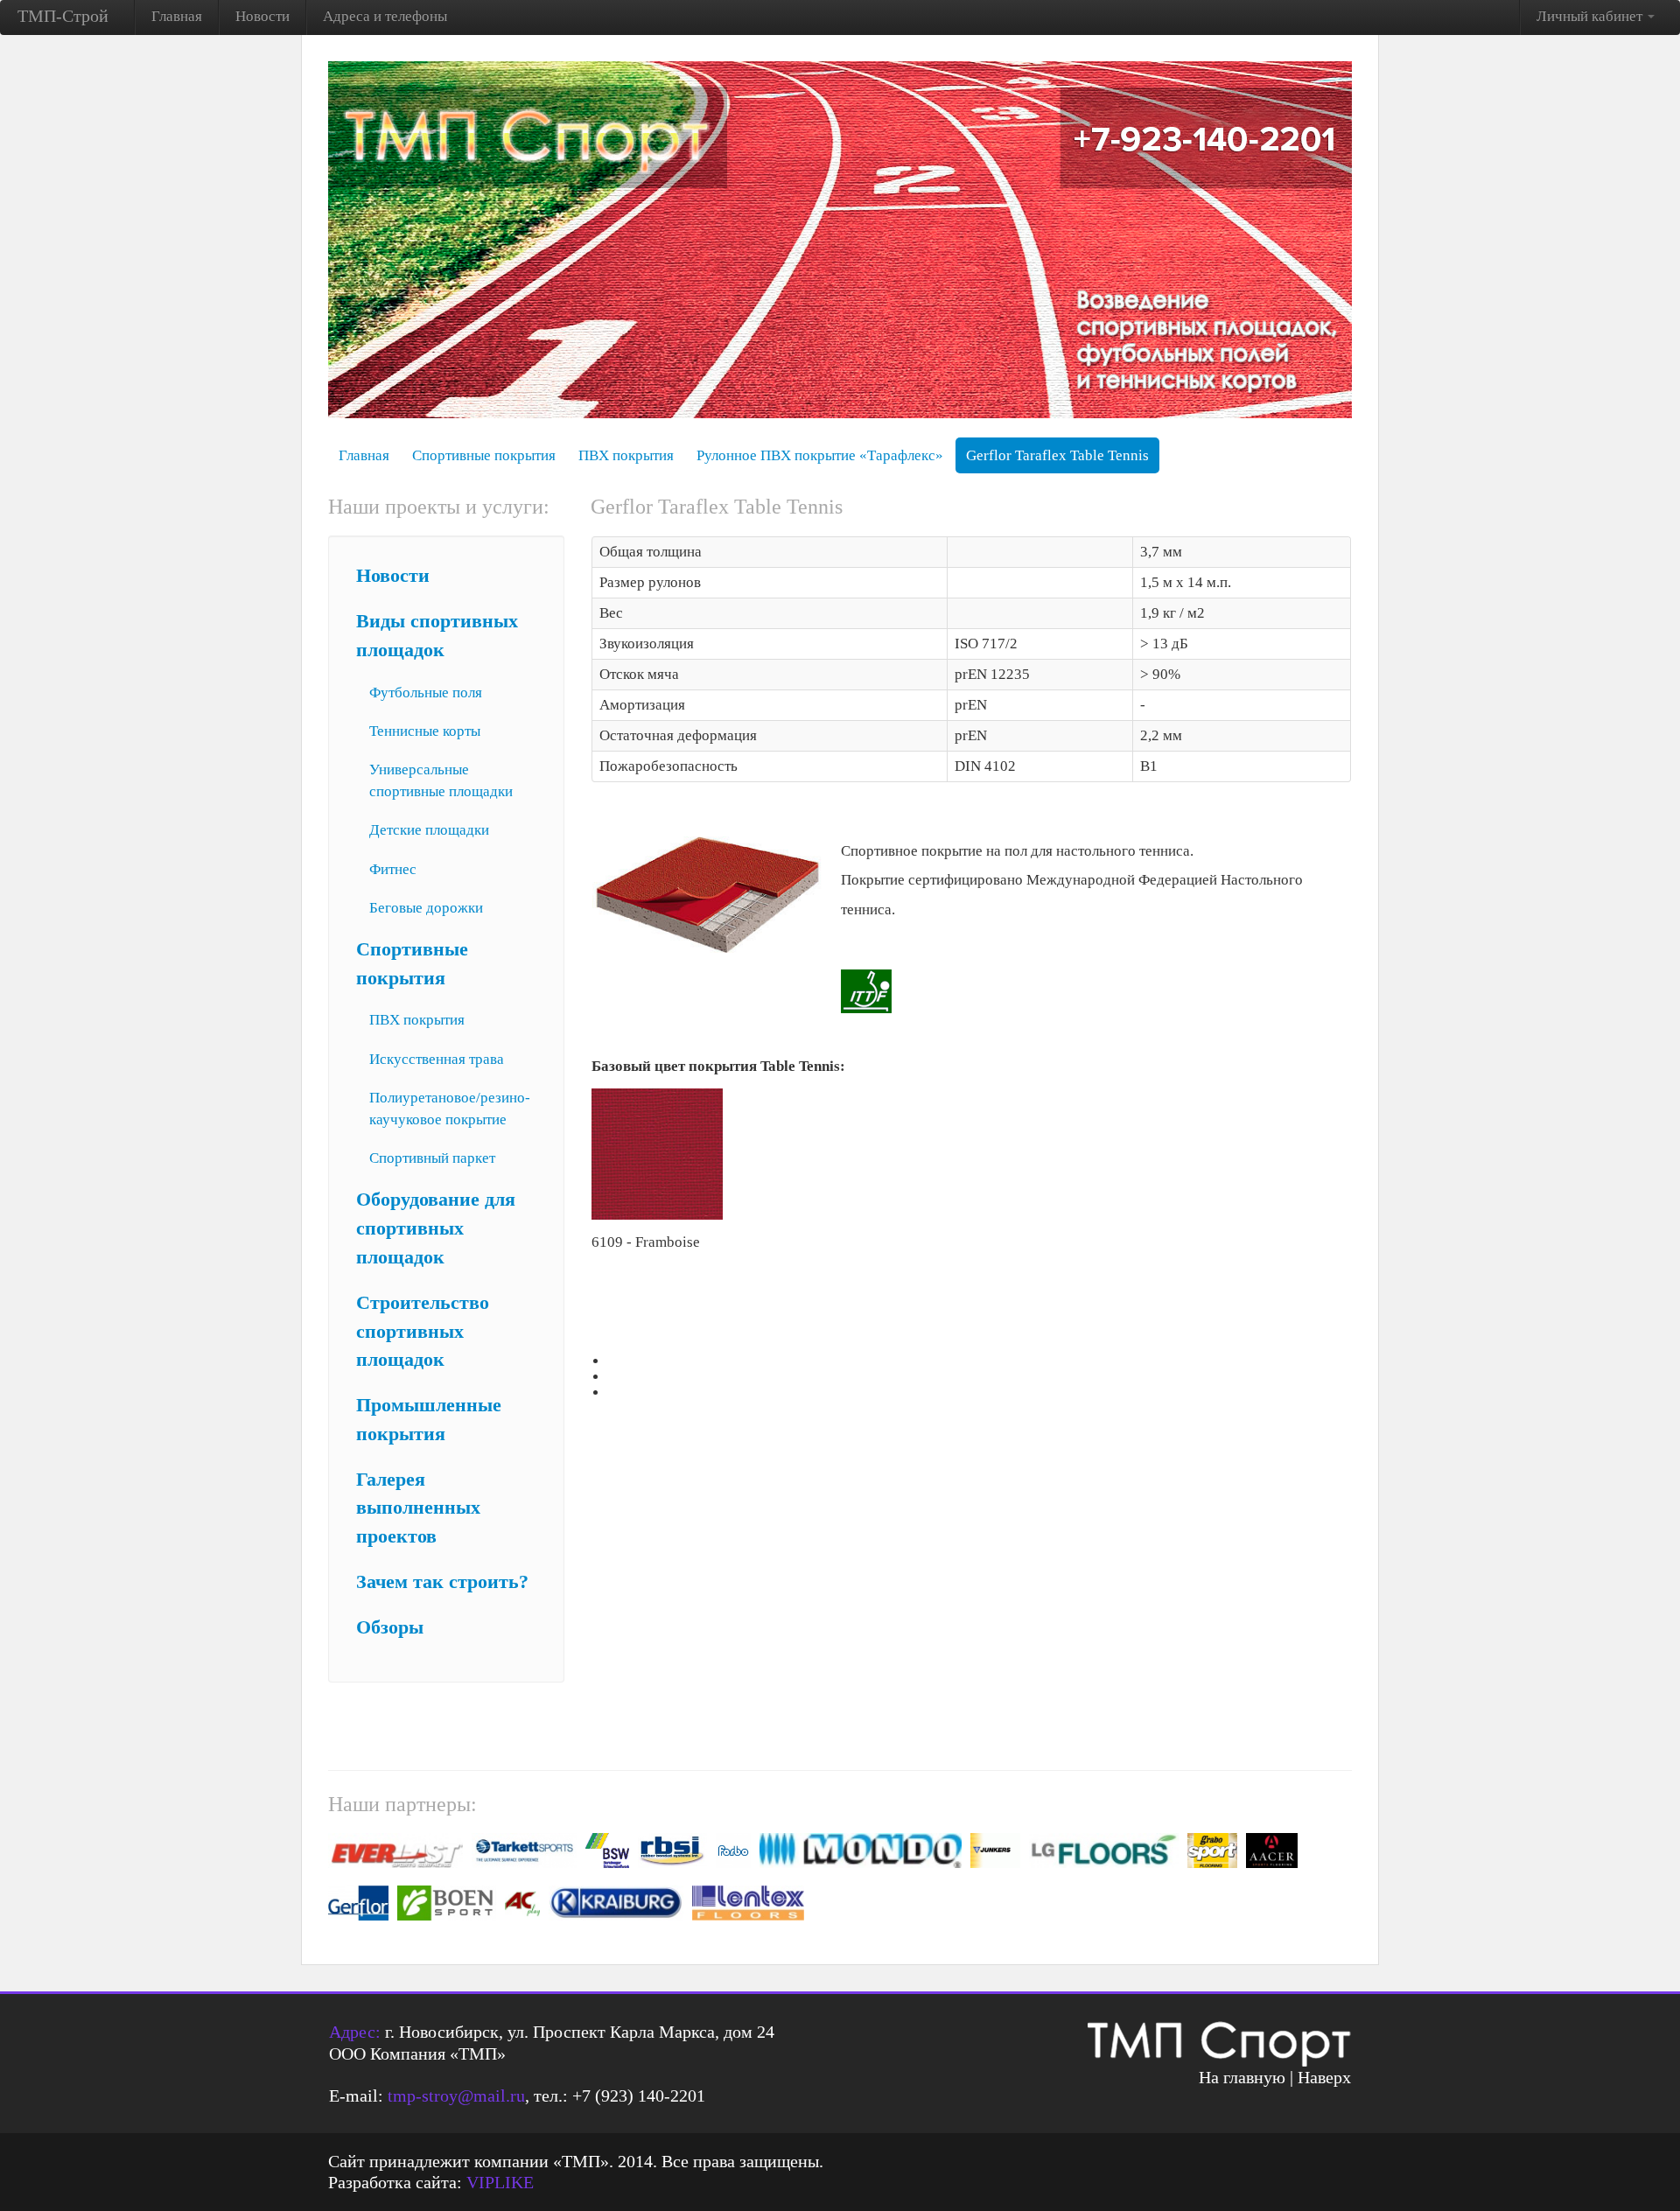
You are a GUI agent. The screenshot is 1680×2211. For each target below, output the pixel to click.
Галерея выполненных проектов (418, 1508)
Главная (177, 16)
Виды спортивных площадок (437, 636)
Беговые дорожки (426, 908)
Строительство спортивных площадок (423, 1332)
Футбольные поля (426, 693)
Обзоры (390, 1627)
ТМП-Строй (63, 16)
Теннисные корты (425, 731)
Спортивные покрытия (484, 455)
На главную (1242, 2077)
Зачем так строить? (442, 1582)
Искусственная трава (437, 1059)
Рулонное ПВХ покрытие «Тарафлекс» (820, 455)
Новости (262, 16)
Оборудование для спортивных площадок (436, 1228)
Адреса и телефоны (385, 16)
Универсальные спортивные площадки (441, 780)
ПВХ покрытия (626, 455)
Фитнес (393, 869)
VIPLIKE (500, 2182)
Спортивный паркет (432, 1158)
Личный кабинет (1591, 16)
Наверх (1324, 2077)
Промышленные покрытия (429, 1420)
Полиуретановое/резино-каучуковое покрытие (450, 1109)
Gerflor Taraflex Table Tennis (1057, 455)
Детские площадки (429, 830)
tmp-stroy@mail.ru (456, 2096)
